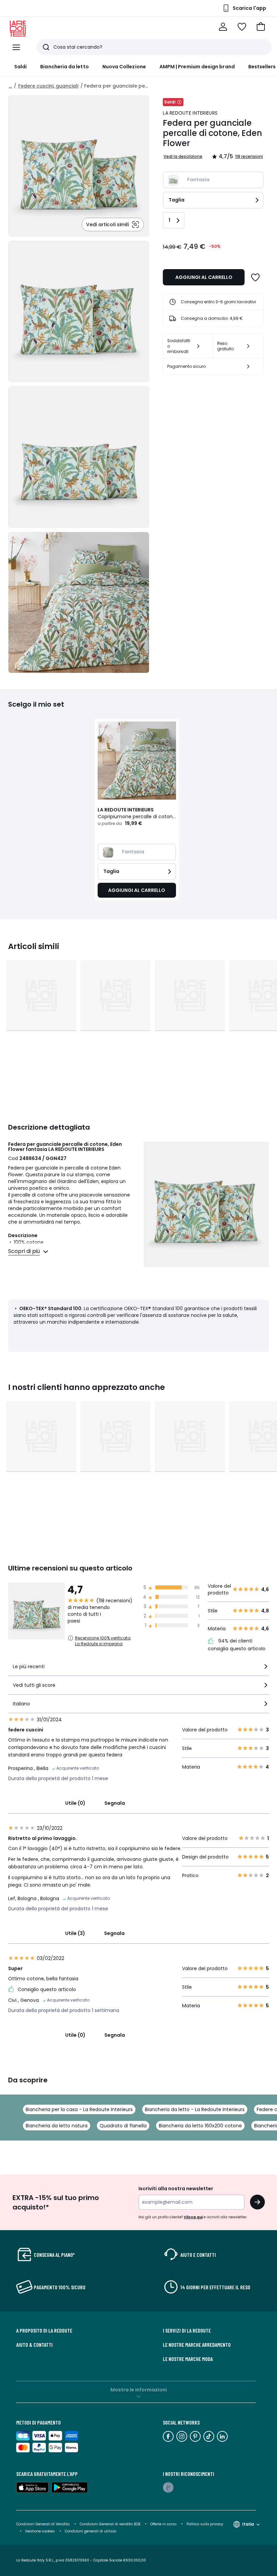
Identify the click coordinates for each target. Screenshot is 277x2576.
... (10, 86)
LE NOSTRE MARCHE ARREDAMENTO (197, 2345)
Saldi (20, 67)
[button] (261, 27)
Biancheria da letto (64, 67)
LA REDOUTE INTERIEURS (190, 113)
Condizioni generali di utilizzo (91, 2531)
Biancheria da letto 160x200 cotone (200, 2126)
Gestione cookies (40, 2531)
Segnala (115, 1803)
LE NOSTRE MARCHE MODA (188, 2359)
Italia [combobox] (248, 2524)
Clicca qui (193, 2217)
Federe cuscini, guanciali (48, 86)
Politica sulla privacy (205, 2524)
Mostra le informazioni (139, 2390)
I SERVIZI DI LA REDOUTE (187, 2331)
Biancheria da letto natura (57, 2126)
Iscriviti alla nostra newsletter (176, 2189)
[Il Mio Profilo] (223, 27)
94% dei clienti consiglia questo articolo (237, 1645)
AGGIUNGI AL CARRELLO (204, 277)
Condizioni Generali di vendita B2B (110, 2524)
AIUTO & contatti (34, 2345)
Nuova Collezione (124, 67)
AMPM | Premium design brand (197, 67)
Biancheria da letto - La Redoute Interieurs (195, 2109)
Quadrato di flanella (123, 2126)
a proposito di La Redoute (44, 2331)
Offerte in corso (163, 2524)
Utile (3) (75, 1933)
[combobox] (138, 1669)
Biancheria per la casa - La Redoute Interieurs (79, 2109)
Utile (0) (75, 1803)
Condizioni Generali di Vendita (43, 2524)
